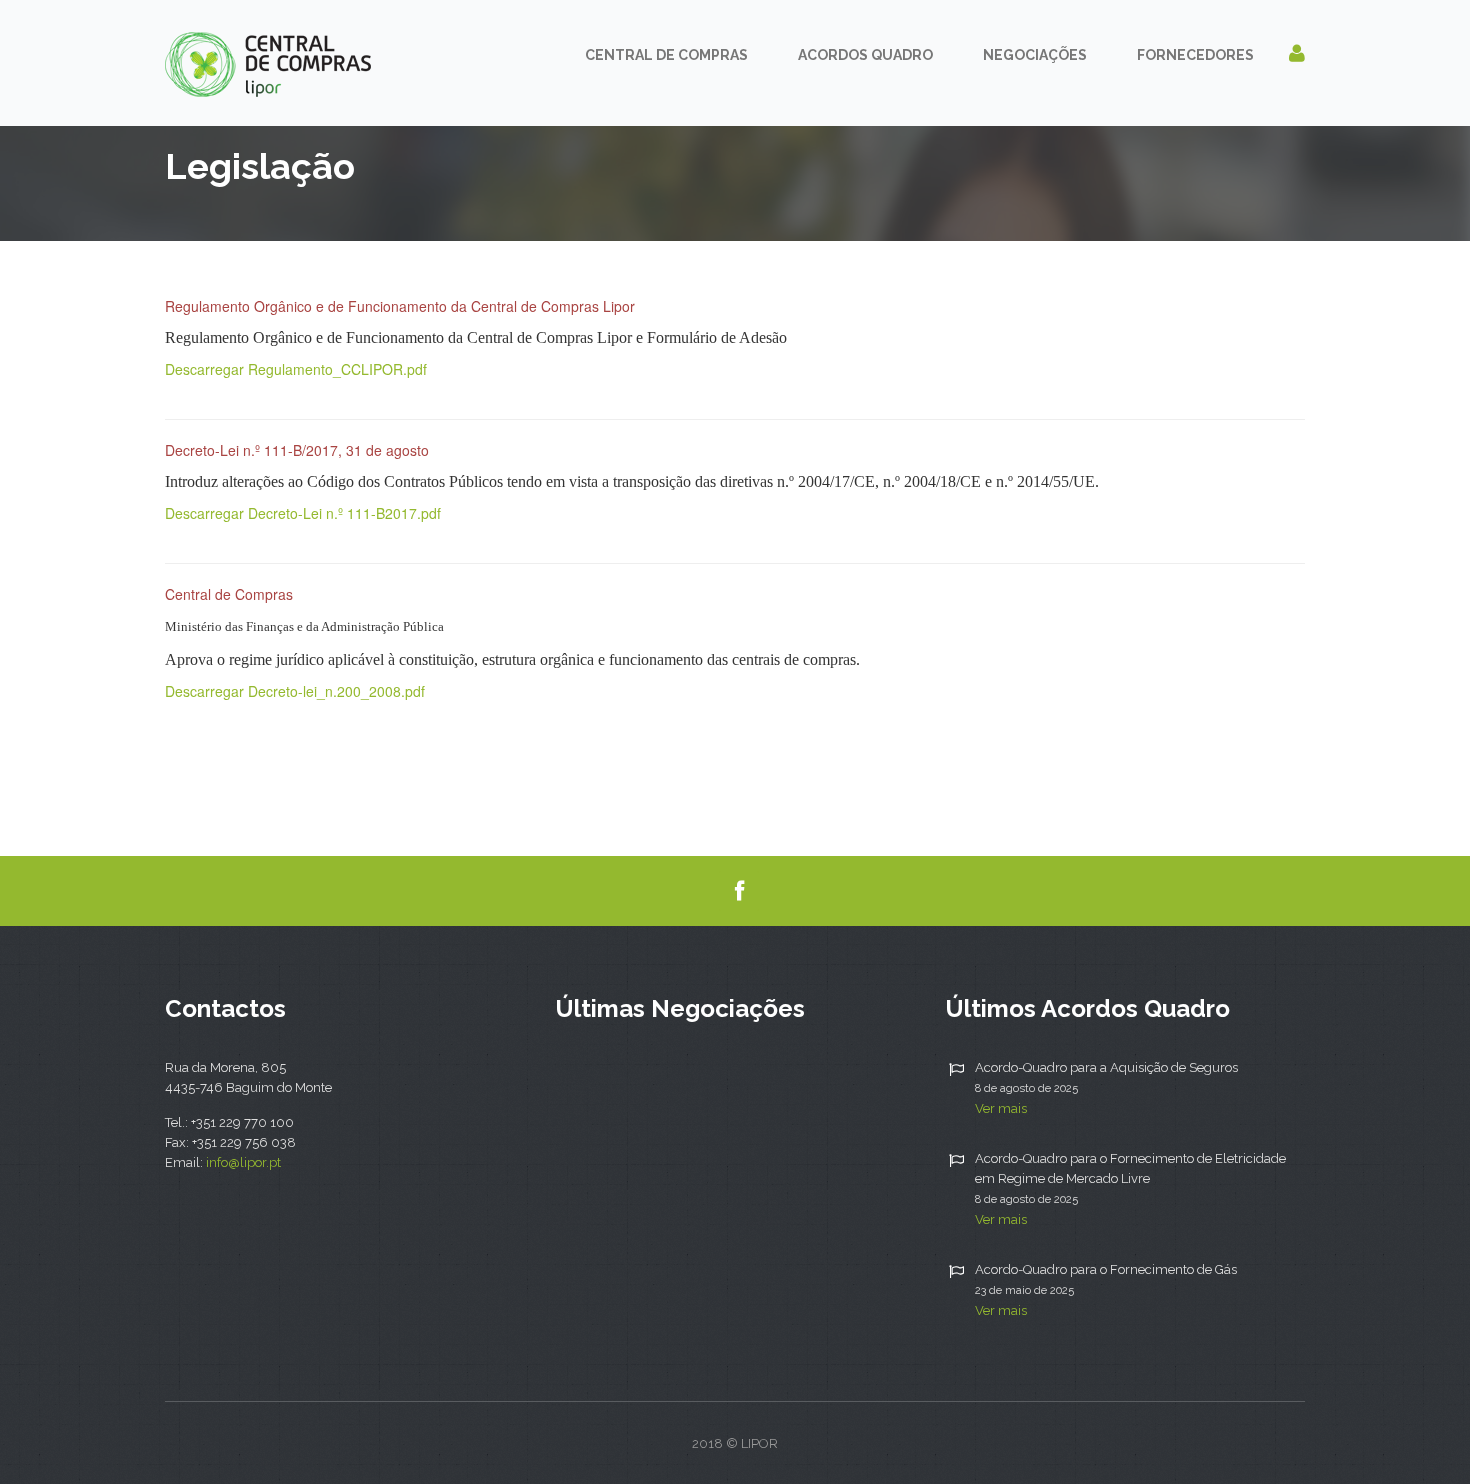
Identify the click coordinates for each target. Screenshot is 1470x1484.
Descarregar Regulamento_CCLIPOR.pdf (296, 369)
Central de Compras (666, 55)
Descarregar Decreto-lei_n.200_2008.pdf (295, 691)
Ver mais (1001, 1108)
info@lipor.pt (243, 1162)
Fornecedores (1195, 55)
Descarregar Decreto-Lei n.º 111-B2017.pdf (303, 513)
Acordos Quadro (865, 55)
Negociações (1035, 55)
